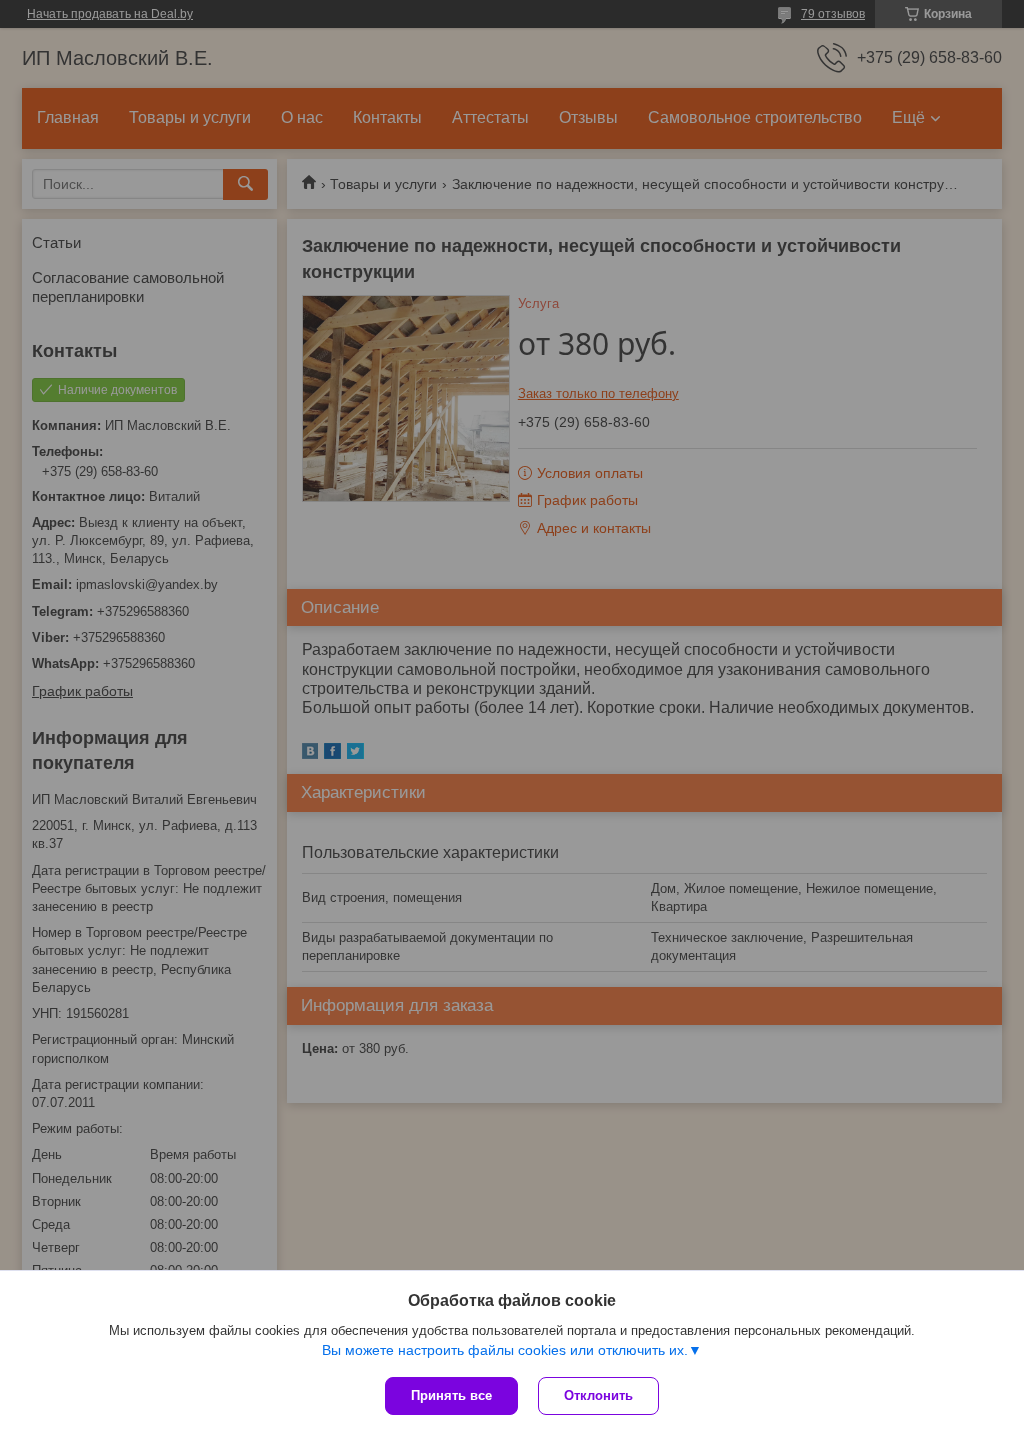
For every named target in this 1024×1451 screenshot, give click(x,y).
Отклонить (598, 1395)
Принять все (451, 1395)
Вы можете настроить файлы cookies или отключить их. (505, 1350)
